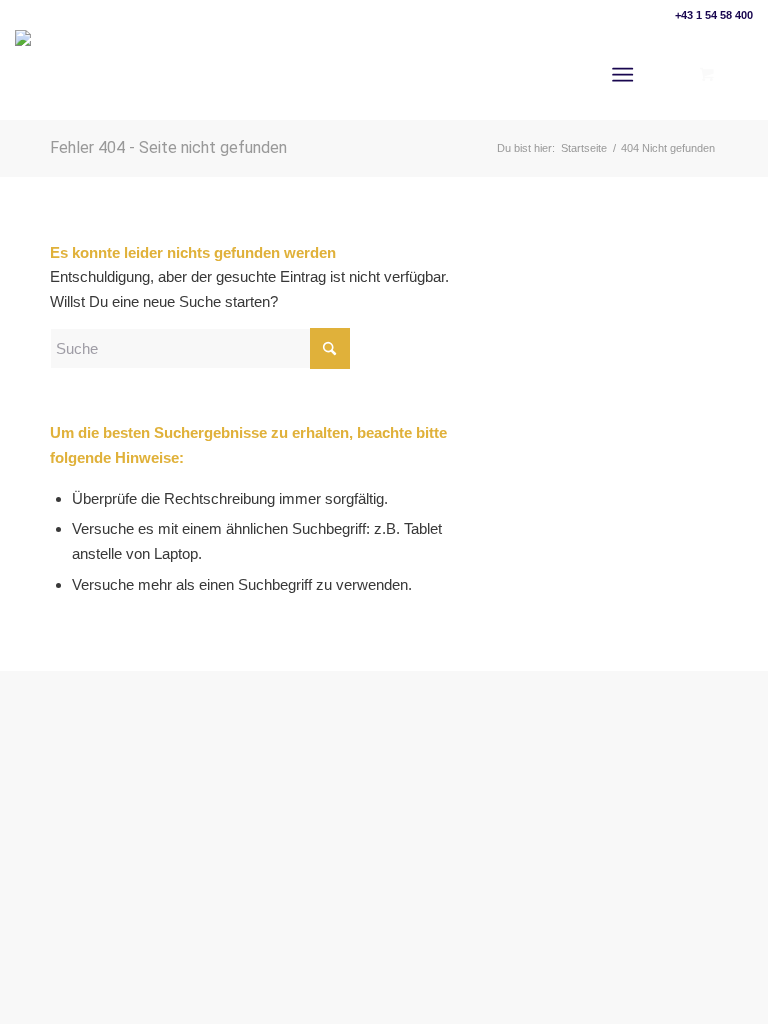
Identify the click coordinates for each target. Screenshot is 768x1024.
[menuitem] (626, 75)
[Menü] (622, 75)
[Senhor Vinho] (67, 75)
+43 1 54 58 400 (714, 15)
